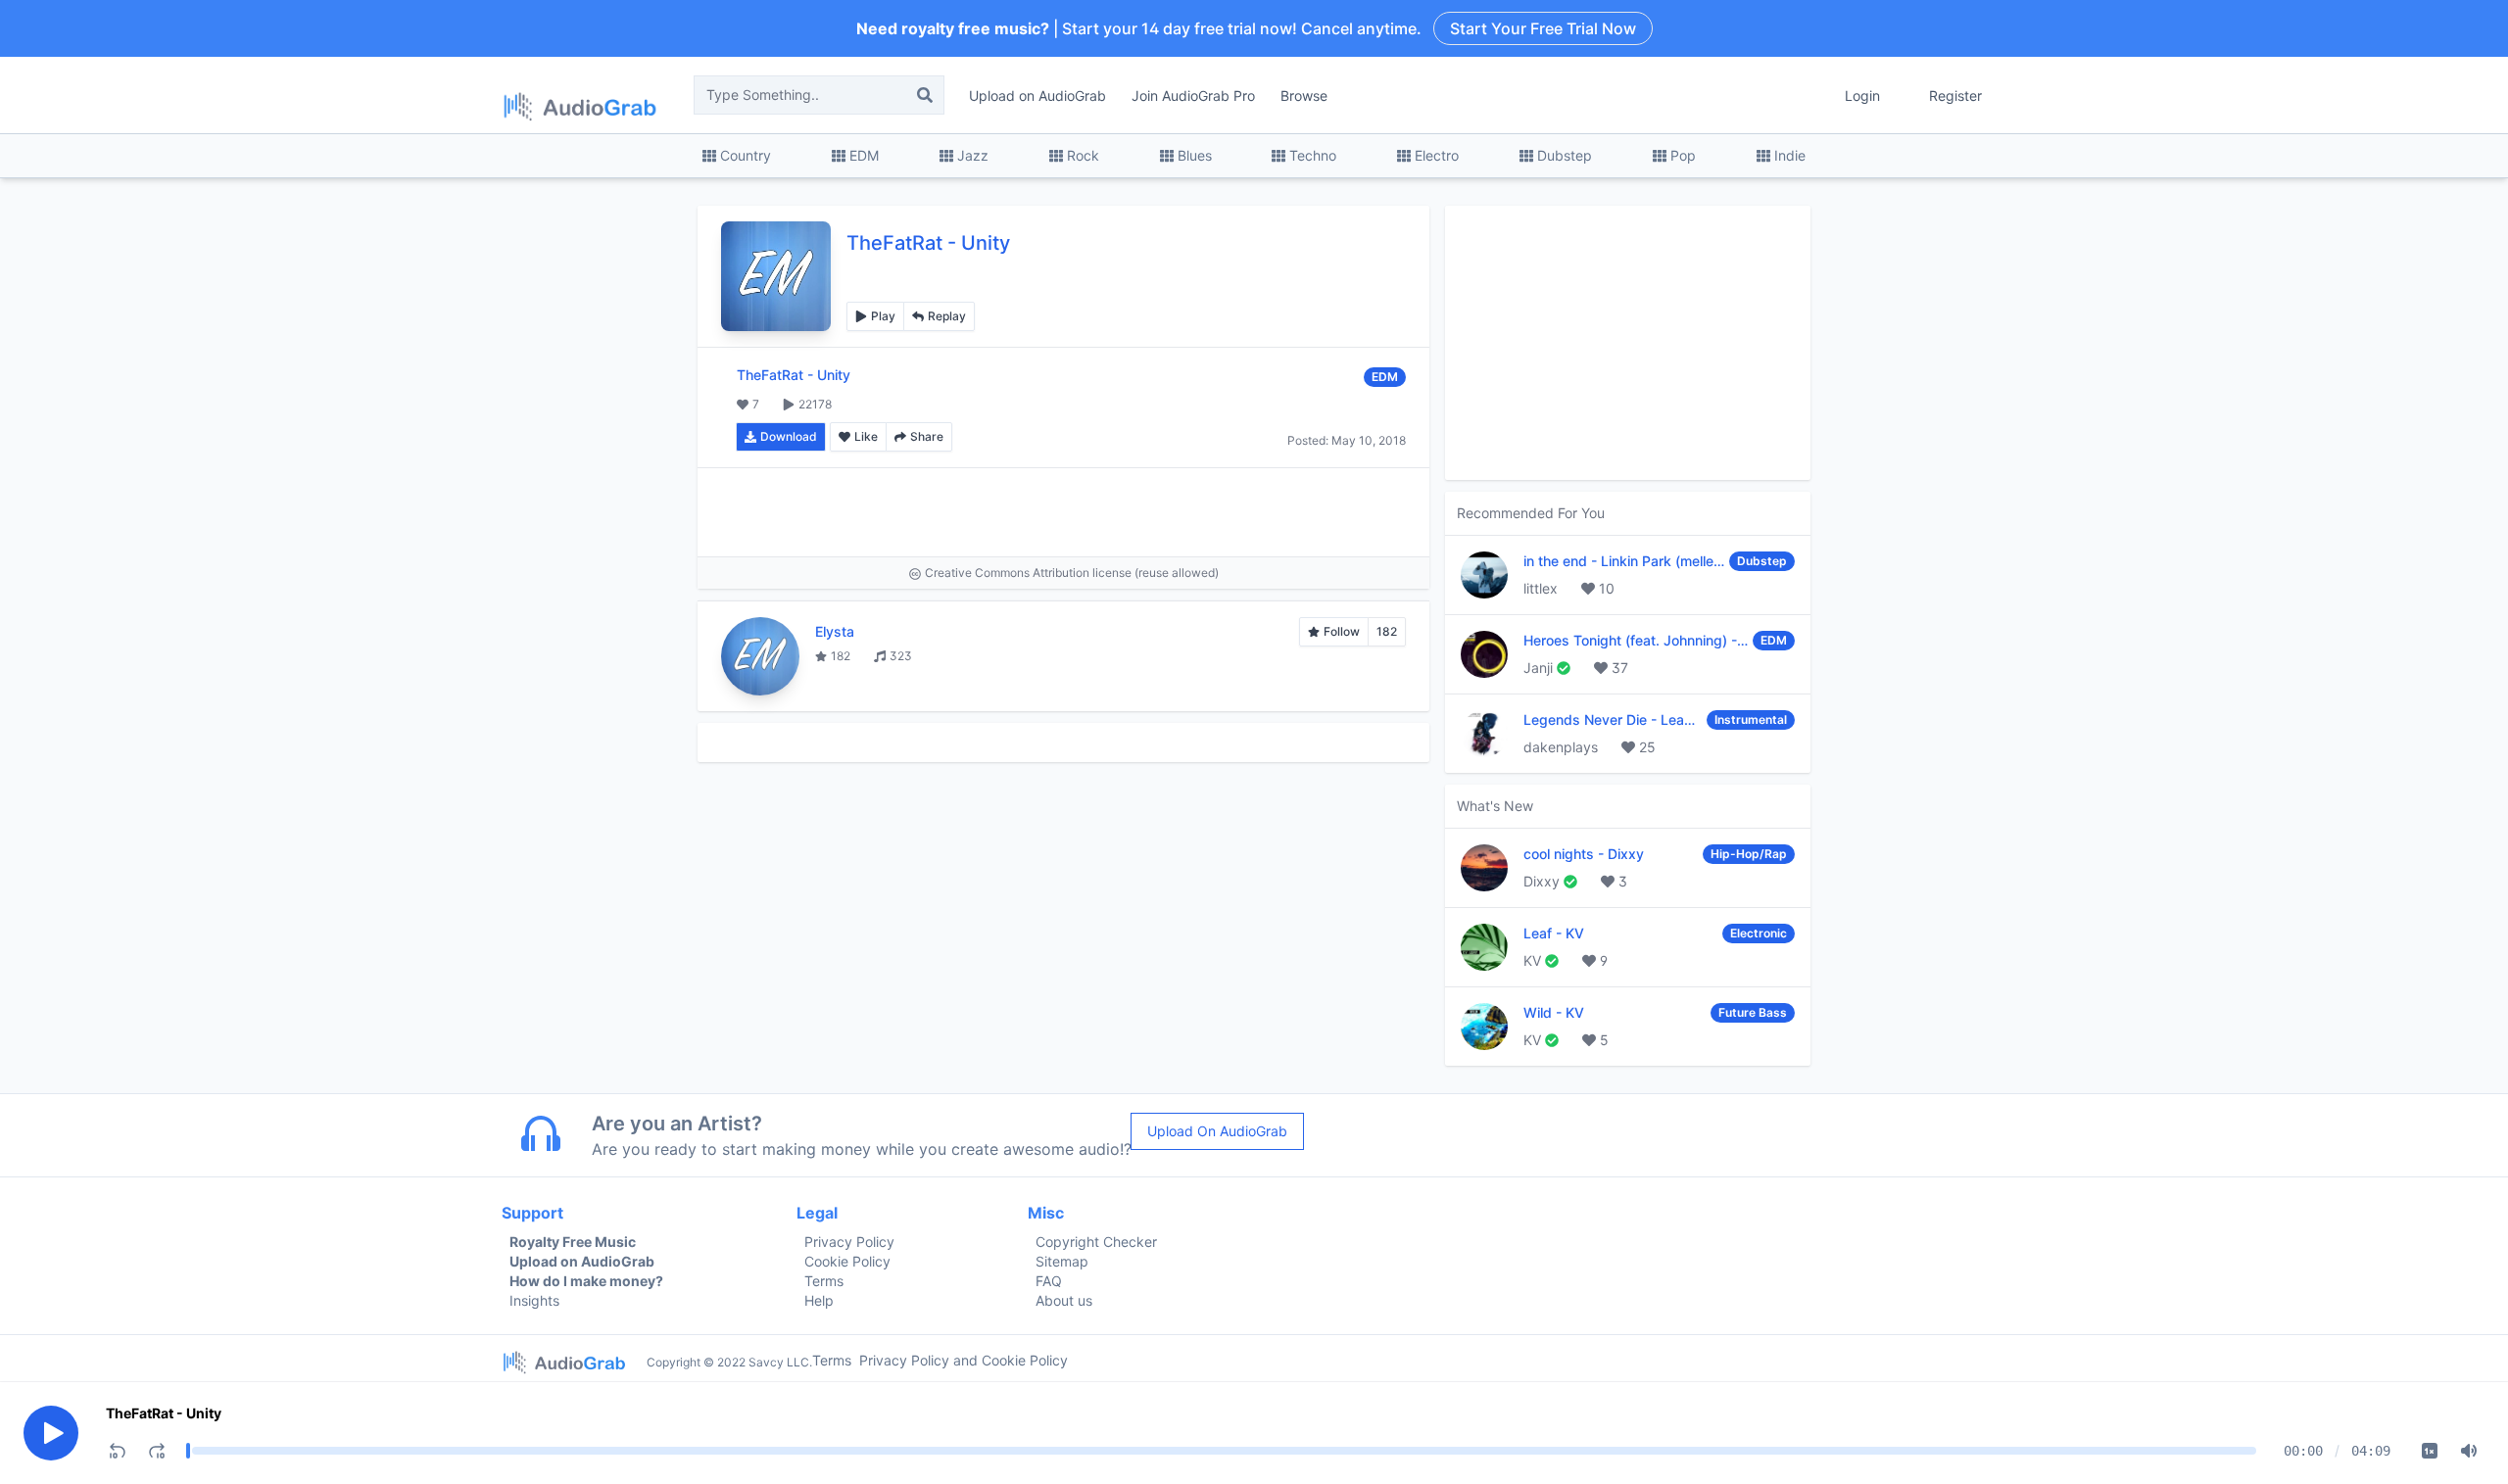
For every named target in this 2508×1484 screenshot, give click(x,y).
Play (883, 316)
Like (866, 436)
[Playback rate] (2430, 1451)
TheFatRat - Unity (164, 1413)
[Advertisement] (1063, 512)
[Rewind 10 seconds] (118, 1451)
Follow (1342, 631)
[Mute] (2469, 1451)
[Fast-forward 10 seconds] (157, 1451)
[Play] (51, 1433)
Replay (947, 316)
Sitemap (1062, 1261)
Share (927, 436)
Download (789, 436)
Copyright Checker (1096, 1242)
